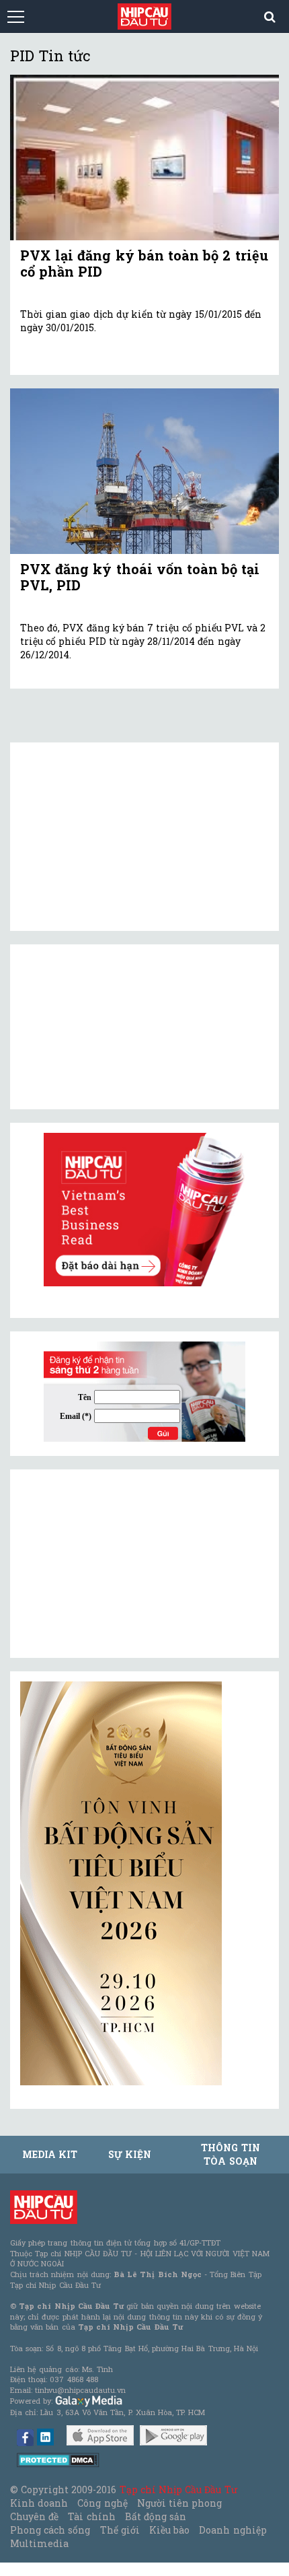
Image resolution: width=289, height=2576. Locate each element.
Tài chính (91, 2516)
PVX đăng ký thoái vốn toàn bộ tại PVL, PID (140, 577)
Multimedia (39, 2543)
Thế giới (120, 2530)
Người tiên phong (179, 2503)
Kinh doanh (39, 2503)
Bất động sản (156, 2516)
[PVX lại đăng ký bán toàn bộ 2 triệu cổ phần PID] (144, 158)
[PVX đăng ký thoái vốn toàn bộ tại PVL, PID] (144, 471)
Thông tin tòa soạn (230, 2154)
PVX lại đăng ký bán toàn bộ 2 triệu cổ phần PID (144, 263)
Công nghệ (102, 2503)
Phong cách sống (50, 2530)
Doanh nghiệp (233, 2530)
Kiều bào (169, 2530)
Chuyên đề (34, 2516)
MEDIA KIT (50, 2154)
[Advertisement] (121, 1564)
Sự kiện (130, 2154)
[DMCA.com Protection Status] (58, 2459)
